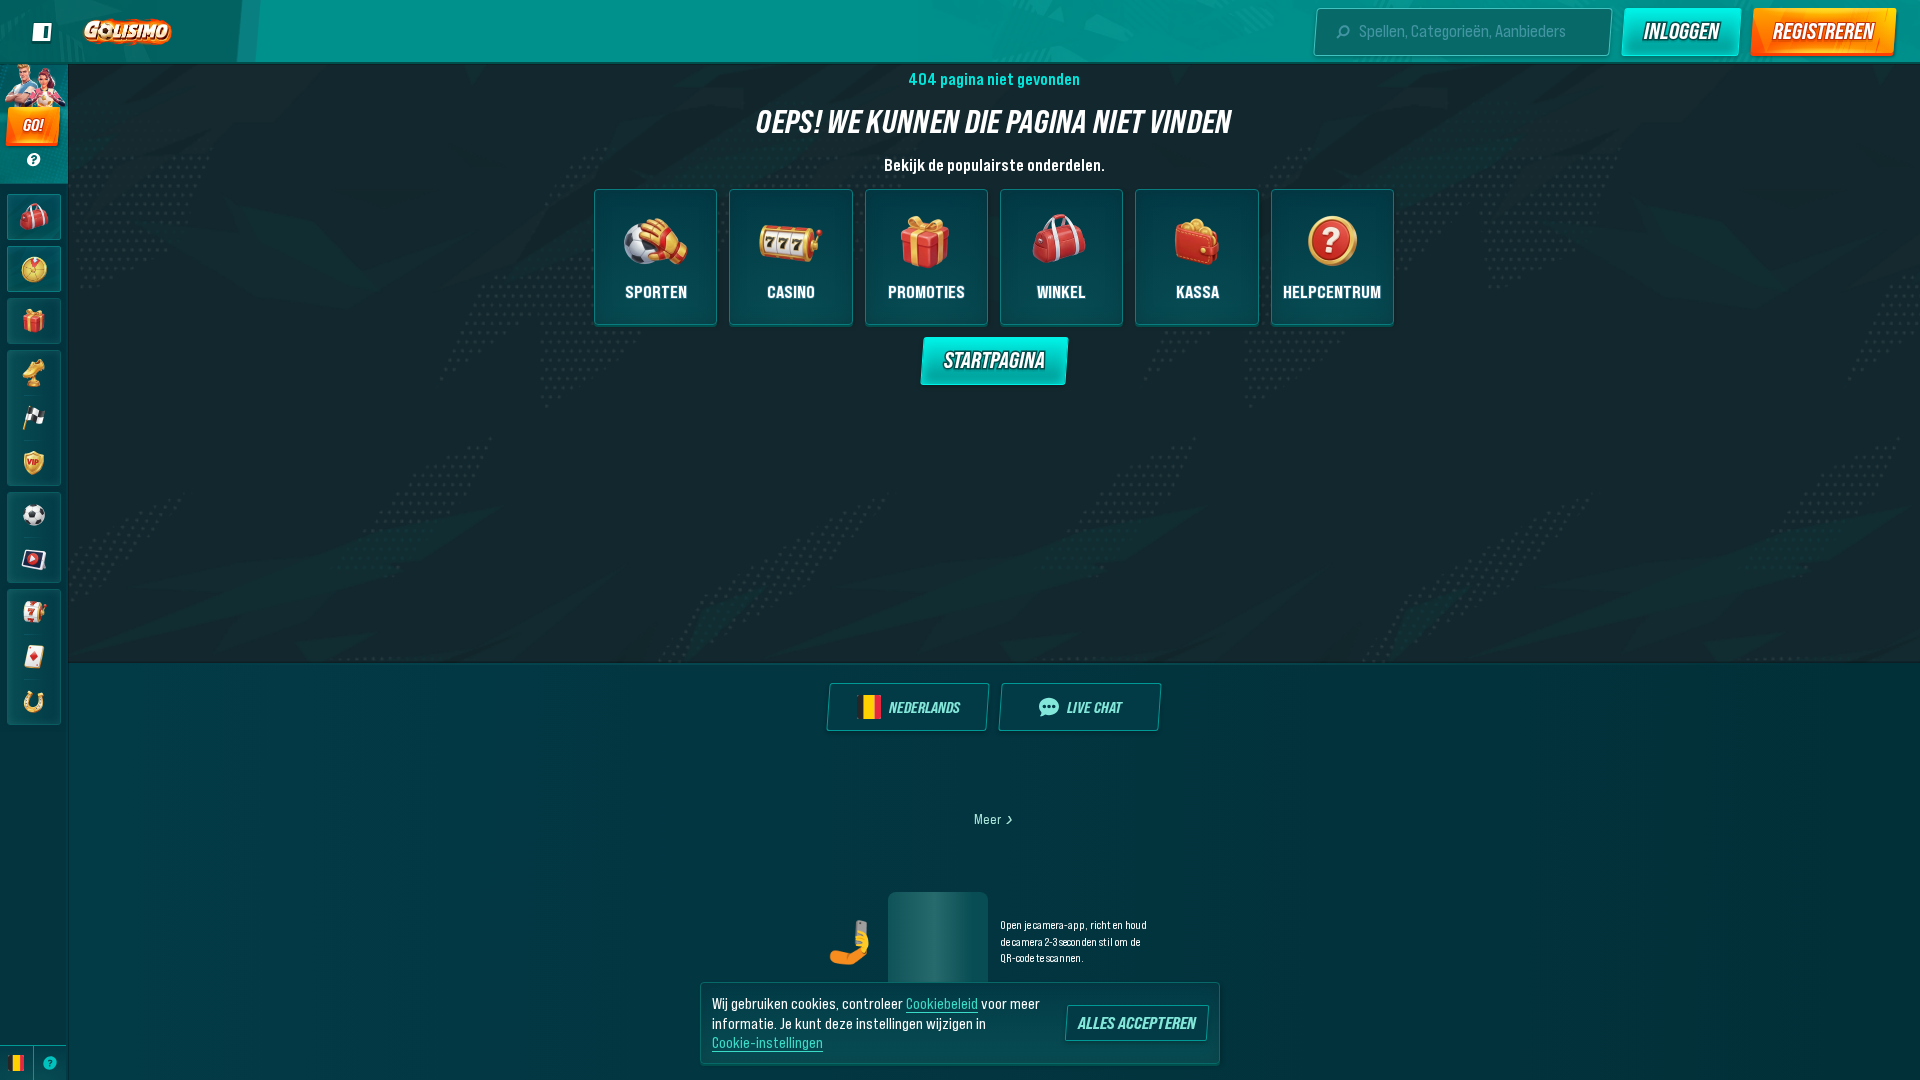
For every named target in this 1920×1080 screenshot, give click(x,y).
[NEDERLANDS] (16, 1063)
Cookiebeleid (942, 1003)
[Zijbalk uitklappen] (42, 32)
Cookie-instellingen (767, 1042)
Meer (987, 819)
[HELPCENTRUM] (50, 1063)
